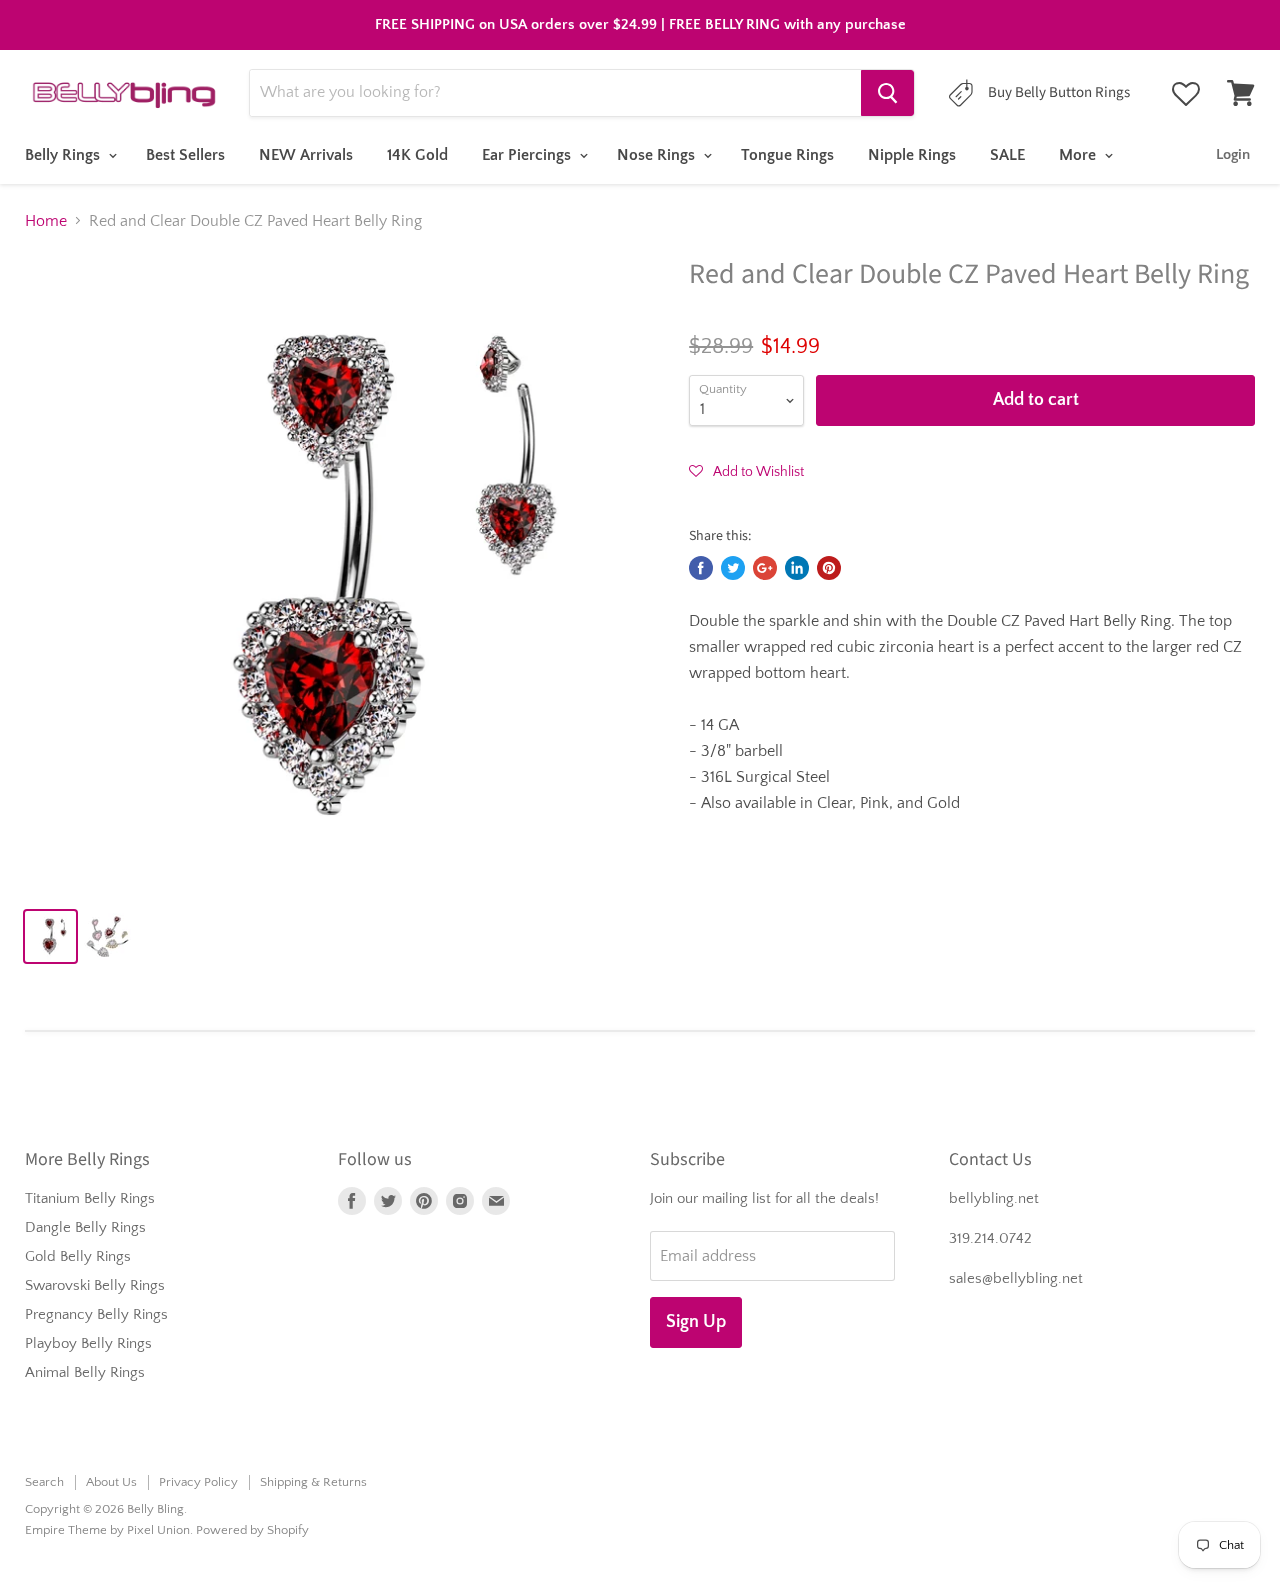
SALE (1007, 155)
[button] (746, 471)
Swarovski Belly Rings (95, 1285)
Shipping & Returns (313, 1482)
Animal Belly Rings (85, 1372)
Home (46, 221)
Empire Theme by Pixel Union (107, 1530)
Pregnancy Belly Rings (96, 1314)
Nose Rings (658, 155)
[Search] (887, 93)
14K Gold (417, 155)
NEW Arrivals (306, 155)
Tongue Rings (787, 155)
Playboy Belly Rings (88, 1343)
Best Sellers (185, 155)
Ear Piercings (528, 155)
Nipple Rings (912, 155)
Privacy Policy (198, 1482)
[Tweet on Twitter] (733, 568)
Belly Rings (64, 155)
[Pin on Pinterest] (829, 568)
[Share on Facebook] (701, 568)
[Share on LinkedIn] (797, 568)
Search (44, 1482)
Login (1233, 154)
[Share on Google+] (765, 568)
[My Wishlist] (1186, 94)
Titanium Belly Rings (90, 1198)
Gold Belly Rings (78, 1256)
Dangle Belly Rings (85, 1227)
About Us (111, 1482)
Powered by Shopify (252, 1530)
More (1079, 155)
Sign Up (696, 1322)
